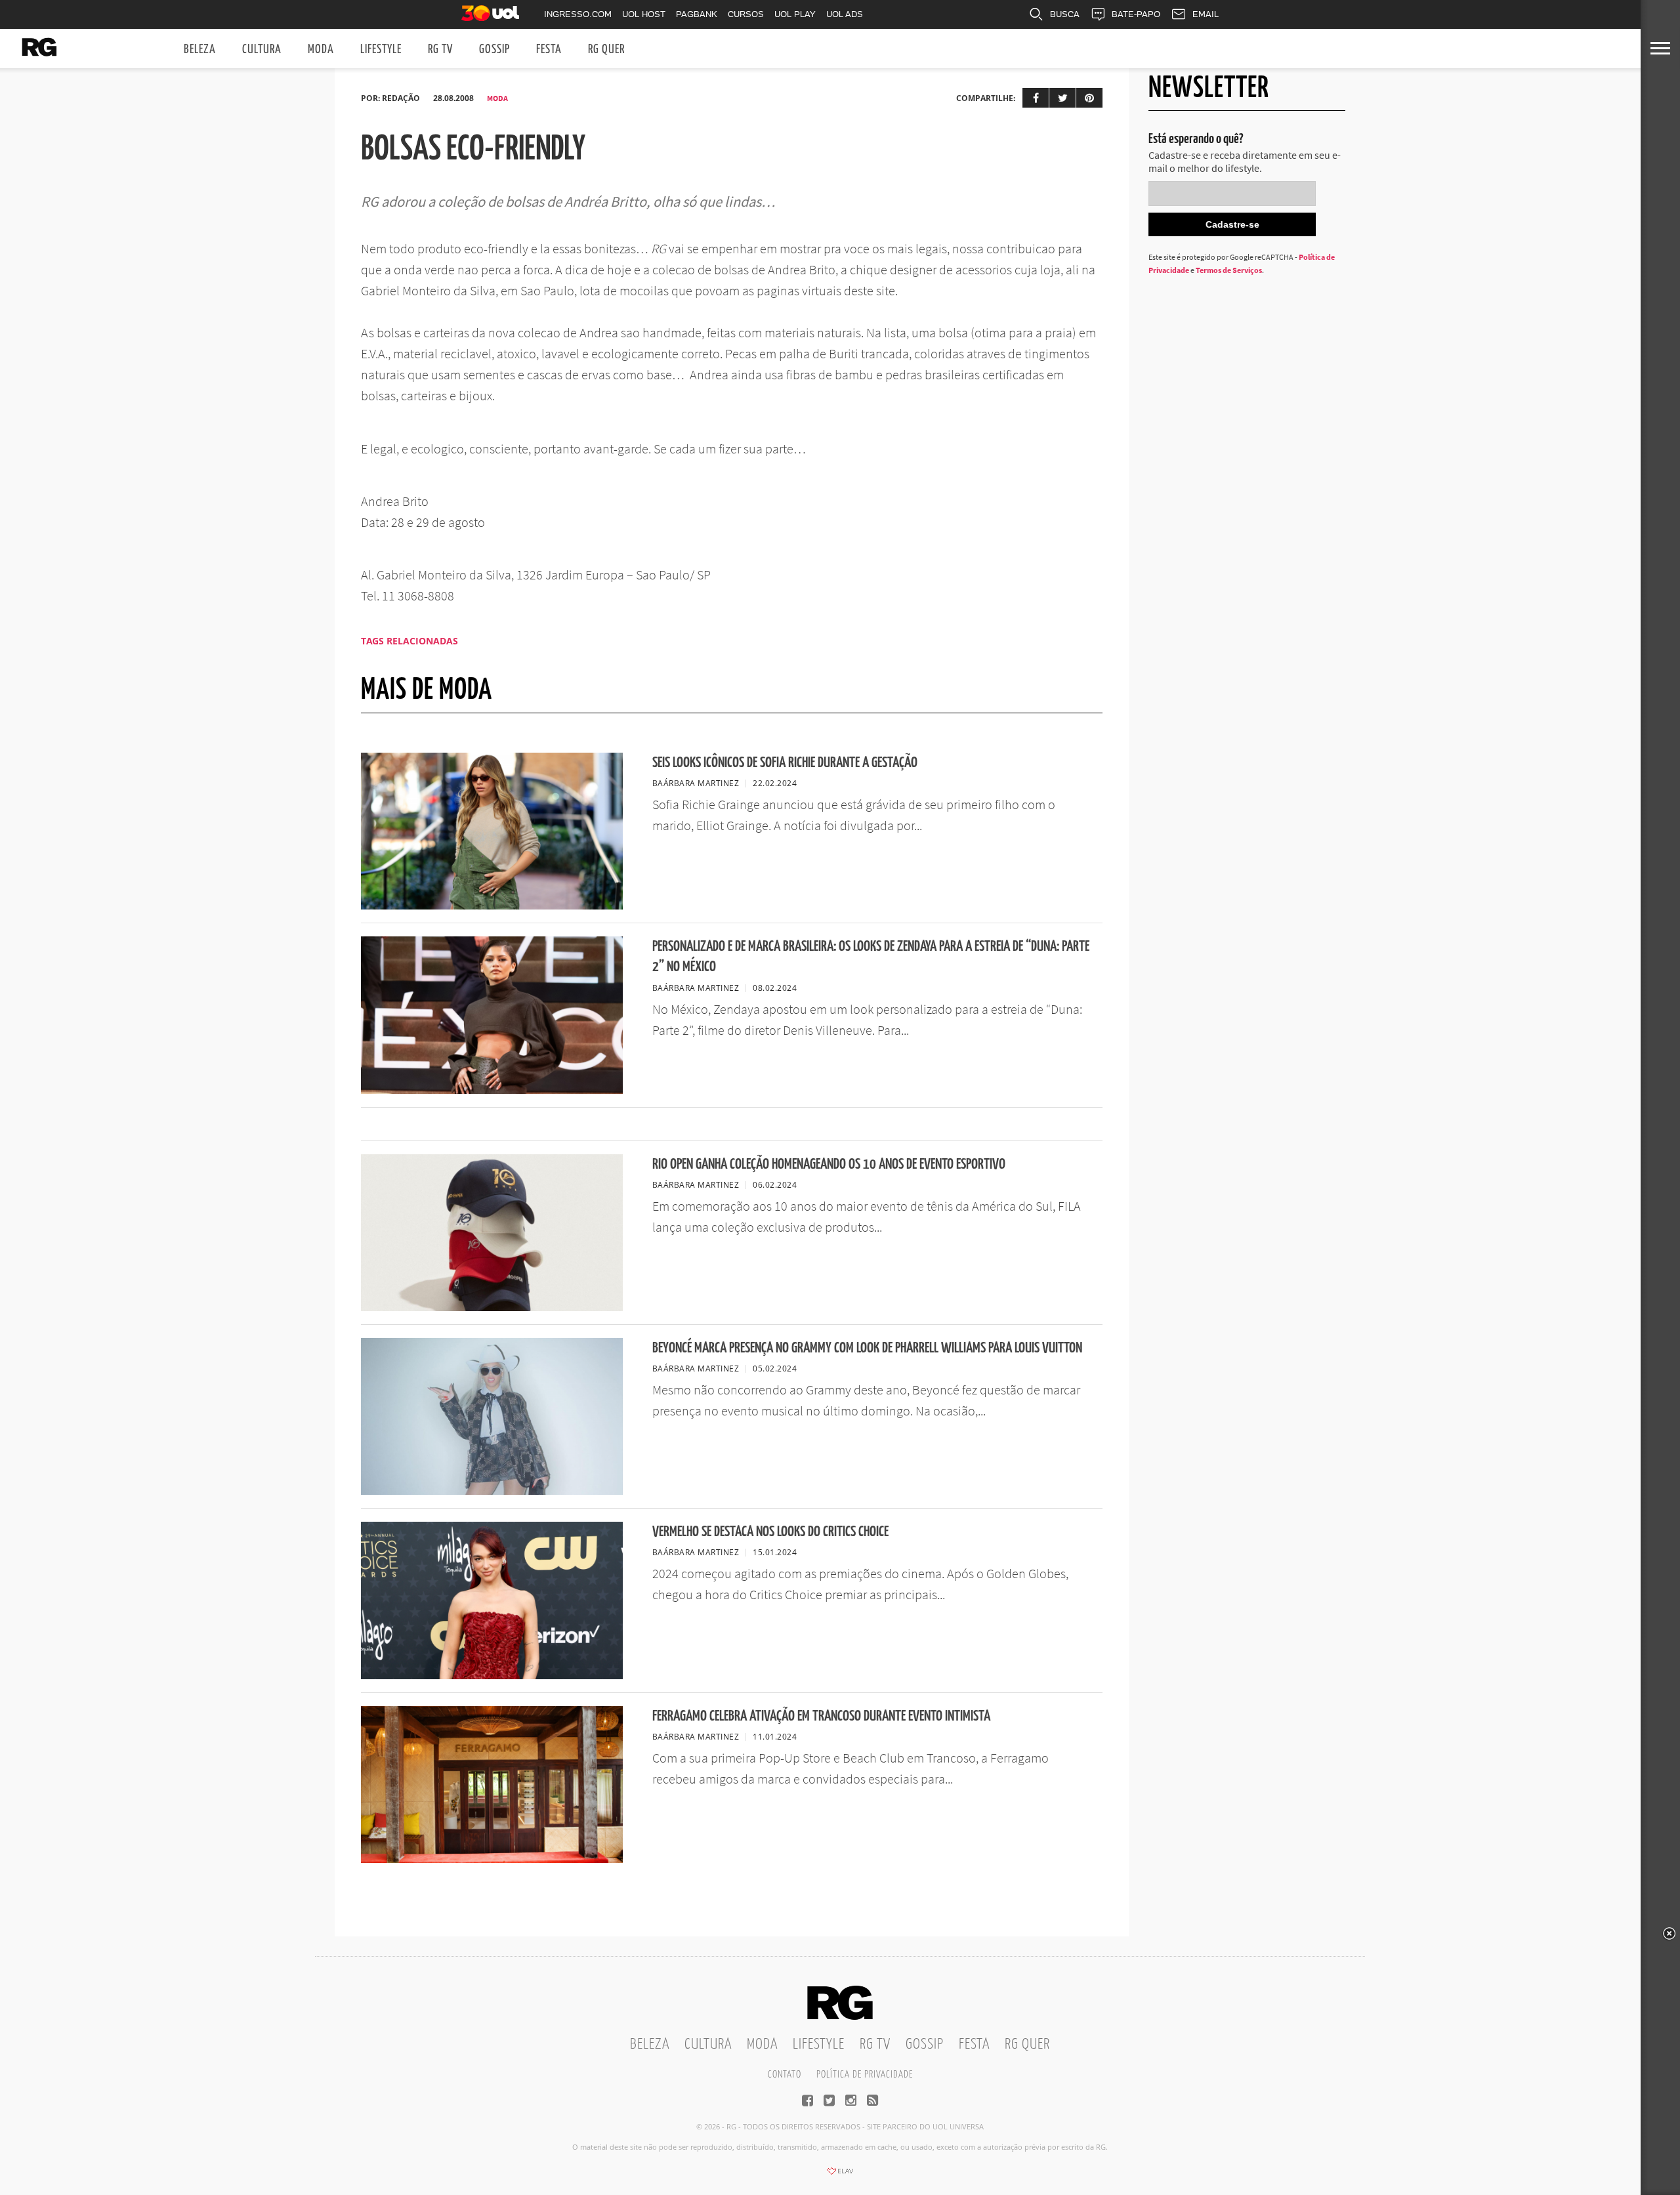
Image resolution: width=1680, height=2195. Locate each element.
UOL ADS (845, 14)
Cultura (262, 50)
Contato (785, 2075)
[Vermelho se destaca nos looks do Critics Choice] (492, 1675)
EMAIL (1206, 14)
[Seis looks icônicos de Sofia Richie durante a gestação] (492, 906)
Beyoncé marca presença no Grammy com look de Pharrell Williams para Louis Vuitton (867, 1348)
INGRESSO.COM (578, 14)
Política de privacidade (865, 2075)
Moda (321, 50)
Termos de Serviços (1229, 270)
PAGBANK (697, 14)
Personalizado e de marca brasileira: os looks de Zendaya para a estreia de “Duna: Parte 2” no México (871, 957)
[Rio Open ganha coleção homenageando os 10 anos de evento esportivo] (492, 1307)
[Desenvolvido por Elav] (840, 2175)
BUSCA (1065, 14)
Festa (549, 50)
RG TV (440, 50)
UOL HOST (644, 14)
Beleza (200, 50)
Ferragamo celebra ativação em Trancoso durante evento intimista (821, 1716)
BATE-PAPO (1136, 14)
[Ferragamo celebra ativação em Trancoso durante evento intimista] (492, 1859)
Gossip (494, 50)
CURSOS (746, 14)
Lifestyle (381, 50)
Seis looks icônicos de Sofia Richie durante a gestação (785, 763)
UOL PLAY (795, 14)
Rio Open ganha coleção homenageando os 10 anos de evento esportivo (829, 1164)
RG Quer (606, 50)
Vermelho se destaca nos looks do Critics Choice (770, 1532)
